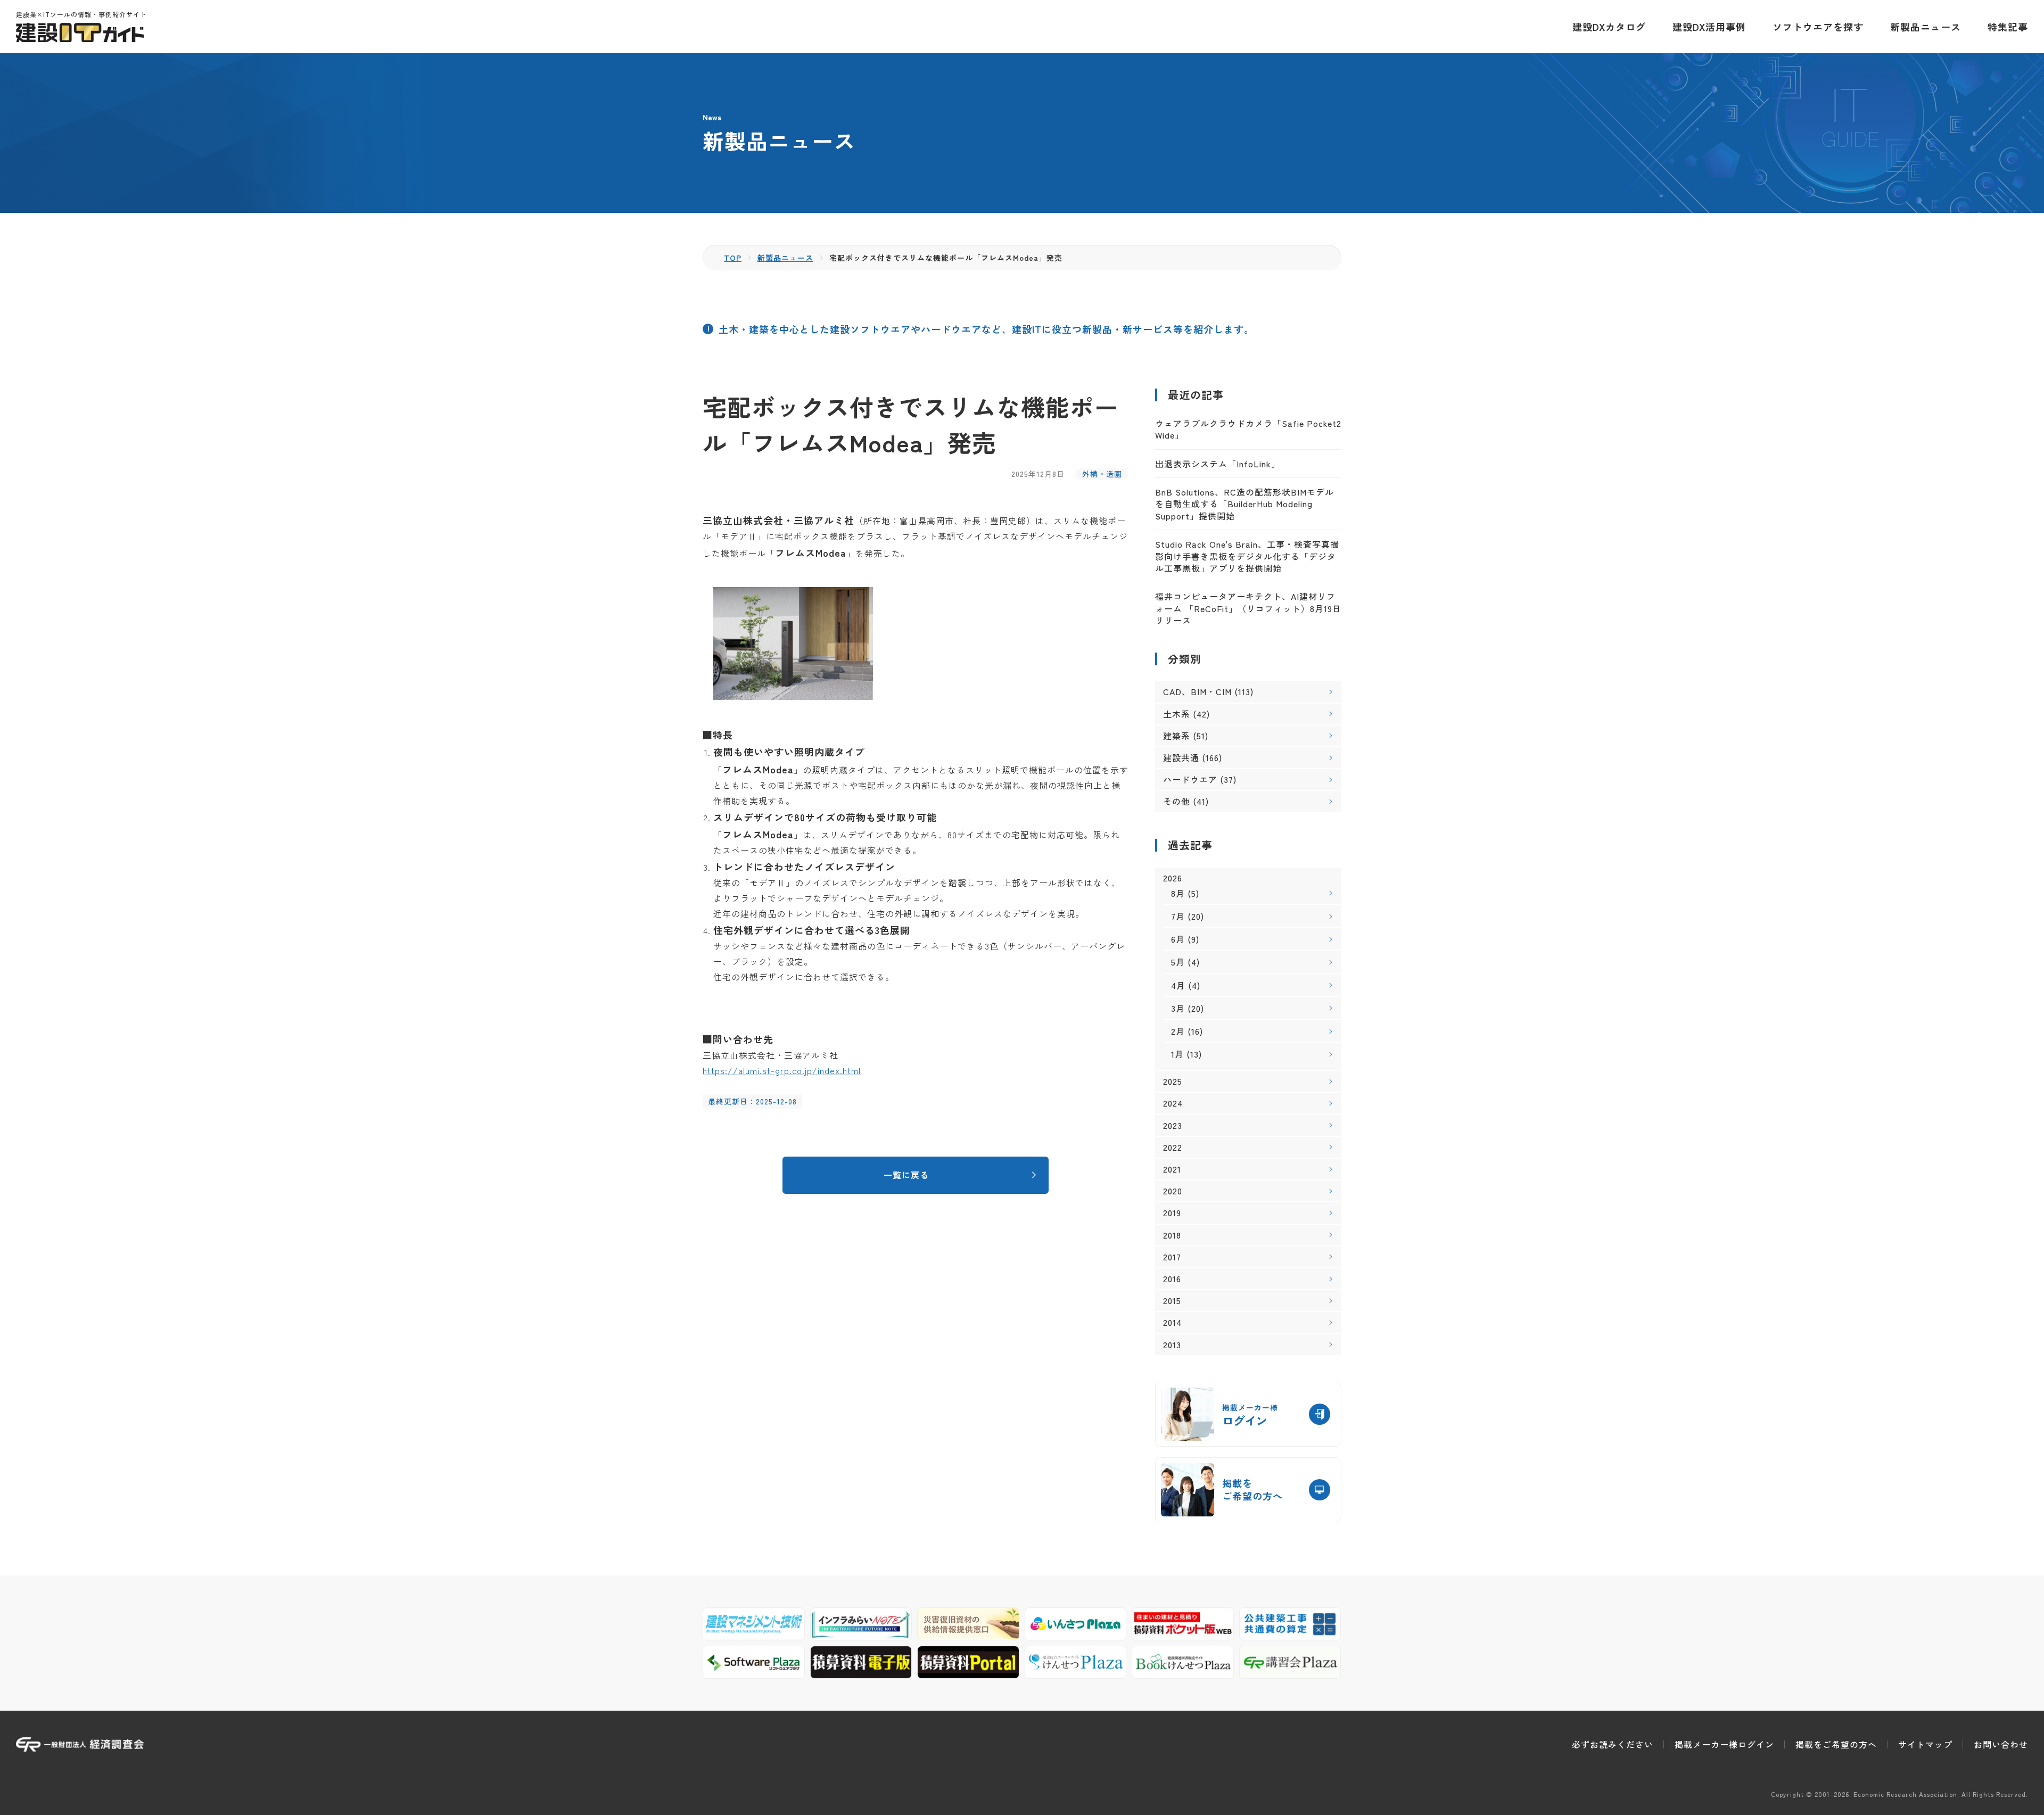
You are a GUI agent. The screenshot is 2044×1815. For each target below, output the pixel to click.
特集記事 (2008, 27)
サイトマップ (1925, 1744)
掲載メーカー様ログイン (1724, 1744)
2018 (1172, 1235)
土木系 (1177, 714)
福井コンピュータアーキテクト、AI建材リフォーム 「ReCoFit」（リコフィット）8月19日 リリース (1248, 608)
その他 (1177, 801)
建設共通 (1181, 757)
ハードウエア (1190, 779)
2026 (1173, 878)
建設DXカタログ (1609, 27)
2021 (1172, 1169)
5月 (1178, 962)
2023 (1173, 1125)
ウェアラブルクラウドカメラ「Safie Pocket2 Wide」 (1248, 429)
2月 (1178, 1031)
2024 (1173, 1103)
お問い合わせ (2001, 1744)
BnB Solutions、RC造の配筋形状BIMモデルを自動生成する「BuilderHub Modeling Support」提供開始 (1244, 504)
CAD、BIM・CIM (1197, 691)
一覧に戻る (906, 1175)
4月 (1178, 985)
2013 (1172, 1345)
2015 (1172, 1301)
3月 (1178, 1008)
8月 (1178, 893)
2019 (1172, 1213)
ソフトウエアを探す (1818, 27)
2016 (1172, 1279)
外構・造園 (1102, 474)
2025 (1173, 1081)
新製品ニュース (1926, 27)
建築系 (1177, 736)
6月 (1178, 939)
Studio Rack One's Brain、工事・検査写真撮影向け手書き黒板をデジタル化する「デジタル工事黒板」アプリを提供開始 (1247, 556)
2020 (1173, 1191)
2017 (1172, 1257)
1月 (1177, 1054)
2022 (1173, 1147)
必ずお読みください (1613, 1744)
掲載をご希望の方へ (1836, 1744)
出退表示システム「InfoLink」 (1218, 464)
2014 (1172, 1322)
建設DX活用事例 (1709, 27)
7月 (1178, 916)
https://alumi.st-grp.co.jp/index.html (782, 1070)
